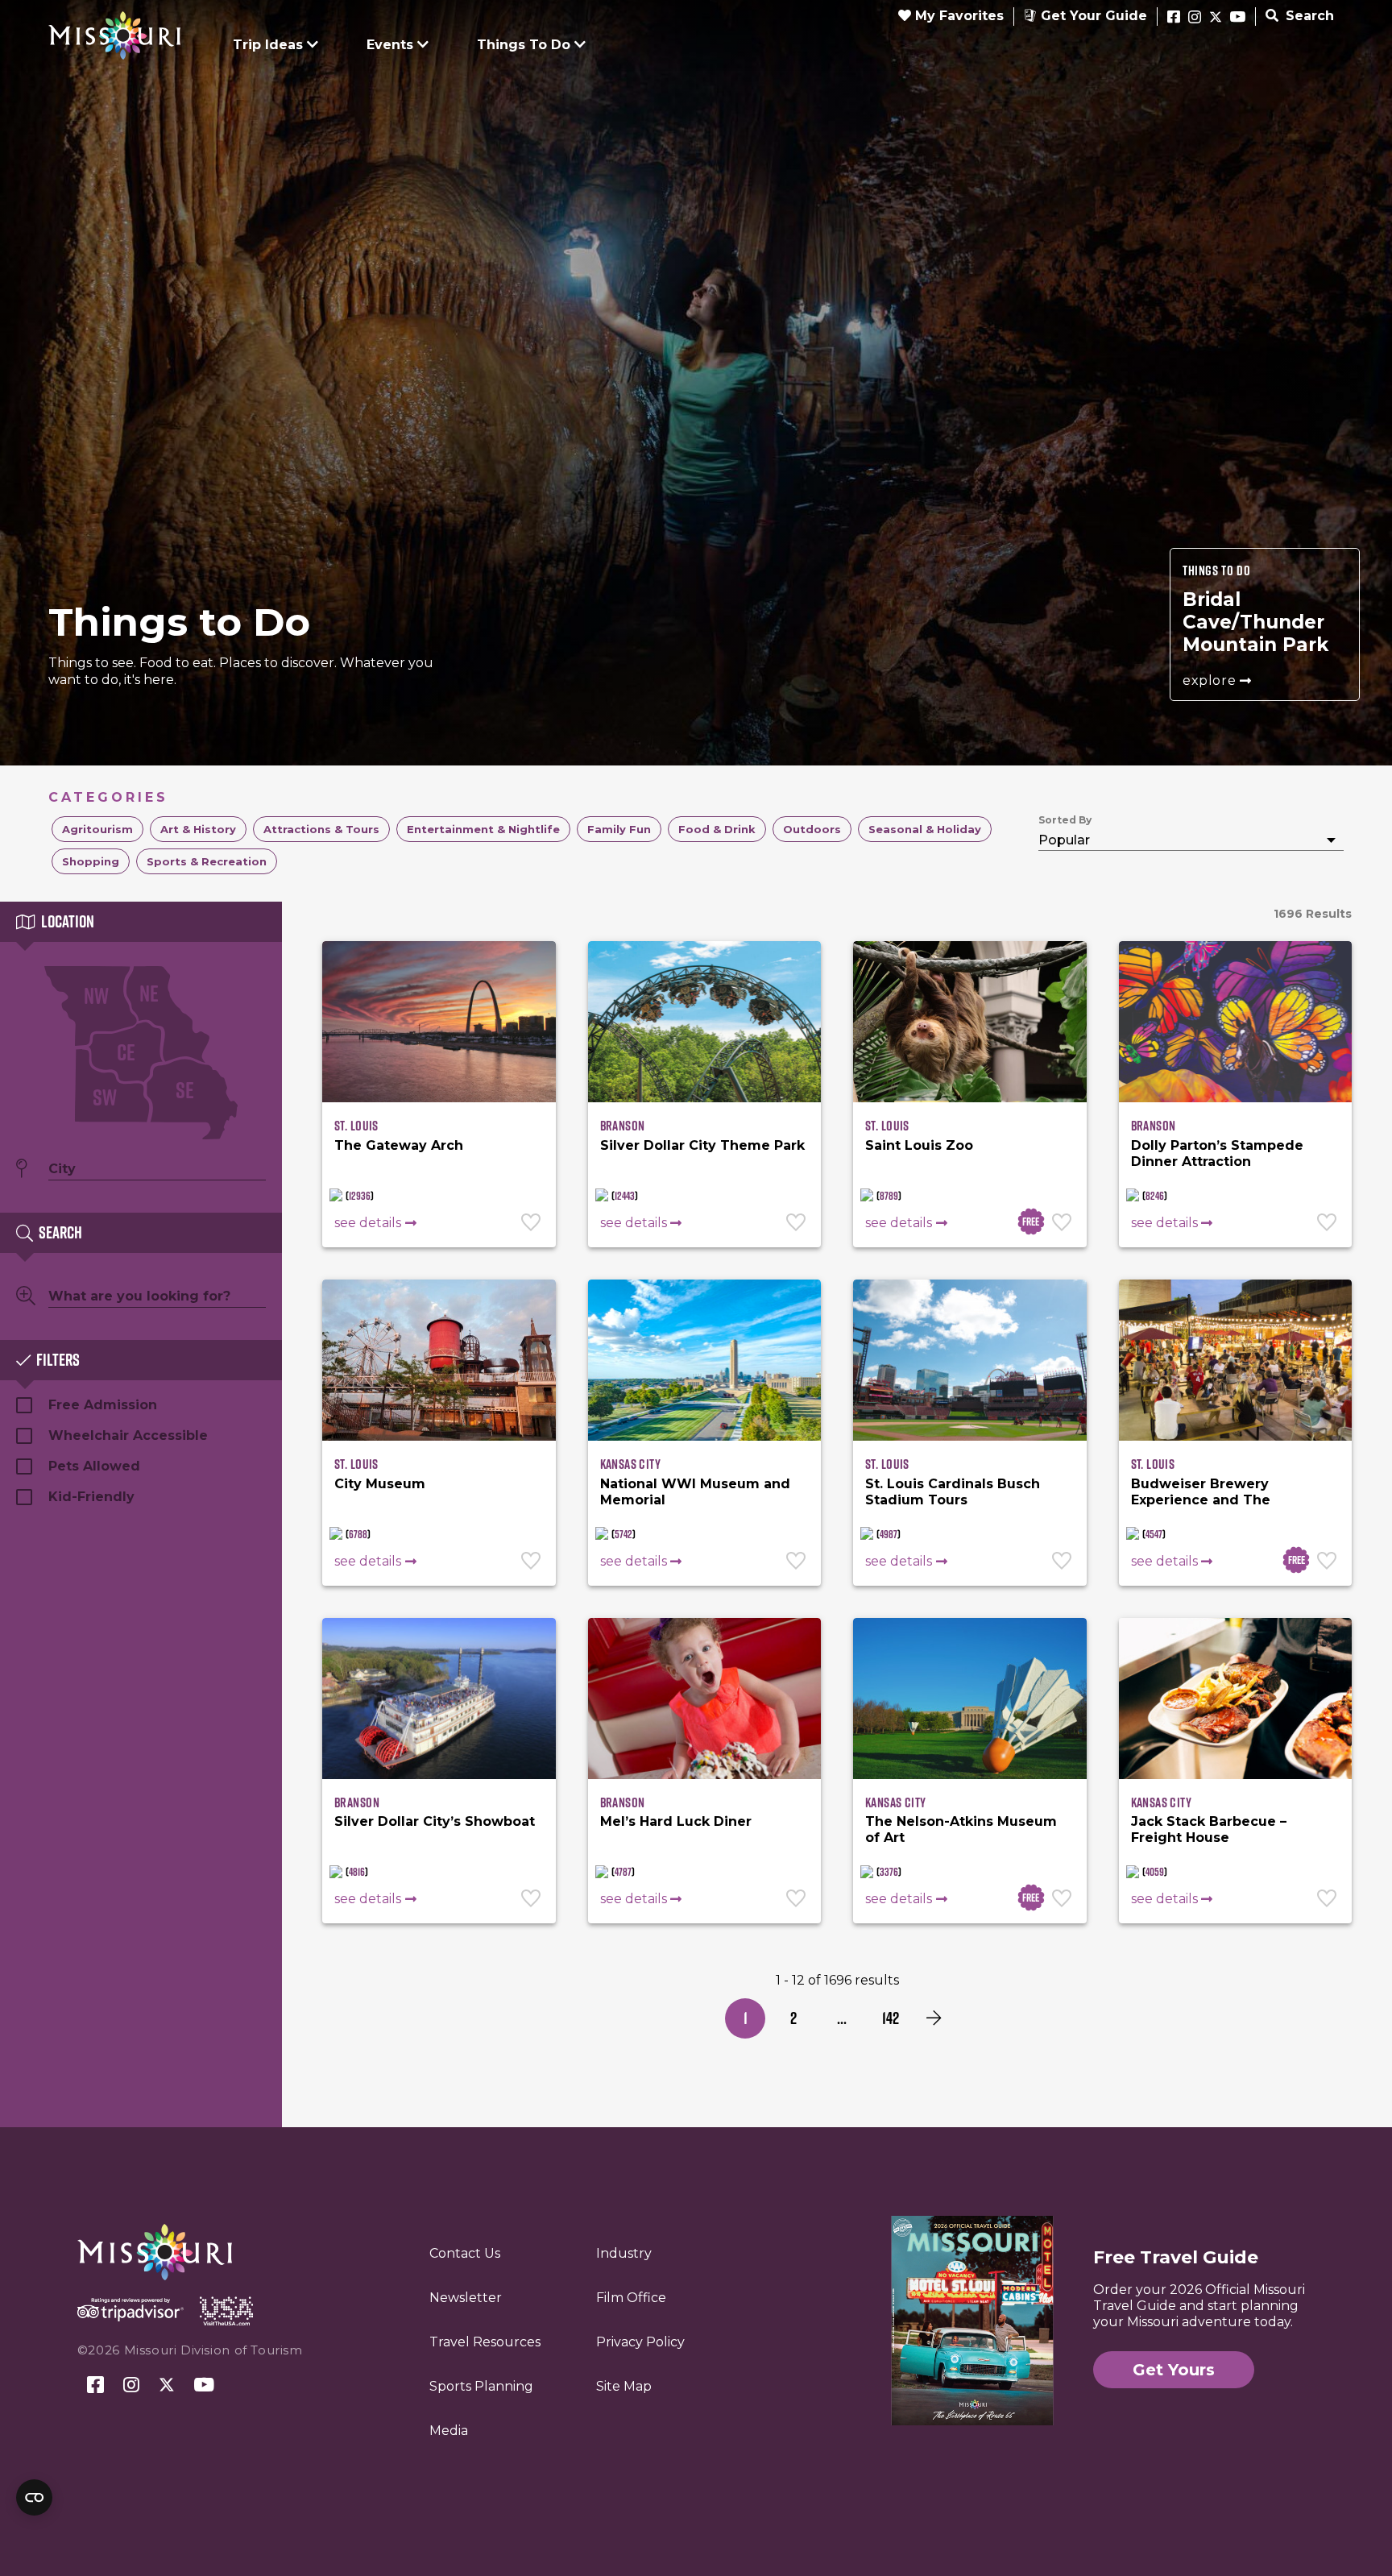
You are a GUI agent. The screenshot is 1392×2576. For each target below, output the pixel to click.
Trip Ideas (268, 45)
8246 (1155, 1196)
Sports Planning (481, 2386)
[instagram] (1195, 18)
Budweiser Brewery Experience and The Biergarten (1201, 1500)
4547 (1154, 1534)
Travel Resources (485, 2342)
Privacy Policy (640, 2342)
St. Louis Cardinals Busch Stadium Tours (953, 1492)
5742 (623, 1534)
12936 (360, 1196)
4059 (1155, 1872)
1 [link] (746, 2018)
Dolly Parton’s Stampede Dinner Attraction (1217, 1153)
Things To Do (524, 45)
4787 (623, 1872)
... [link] (842, 2018)
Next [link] (934, 2018)
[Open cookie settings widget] (34, 2497)
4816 (357, 1872)
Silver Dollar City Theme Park (702, 1145)
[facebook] (1174, 18)
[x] (1216, 18)
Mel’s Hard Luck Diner (676, 1821)
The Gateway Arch (399, 1145)
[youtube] (1238, 18)
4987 (889, 1534)
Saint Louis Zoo (919, 1145)
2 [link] (793, 2018)
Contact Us (465, 2253)
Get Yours (1174, 2370)
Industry (624, 2253)
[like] (532, 1224)
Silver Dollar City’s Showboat (435, 1821)
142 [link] (891, 2018)
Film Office (631, 2298)
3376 (889, 1872)
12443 (625, 1196)
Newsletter (466, 2298)
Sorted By (1065, 820)
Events (390, 45)
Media (449, 2431)
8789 (889, 1196)
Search (1308, 16)
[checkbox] (97, 829)
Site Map (624, 2386)
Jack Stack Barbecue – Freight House (1209, 1829)
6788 (358, 1534)
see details (368, 1223)
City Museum (380, 1484)
